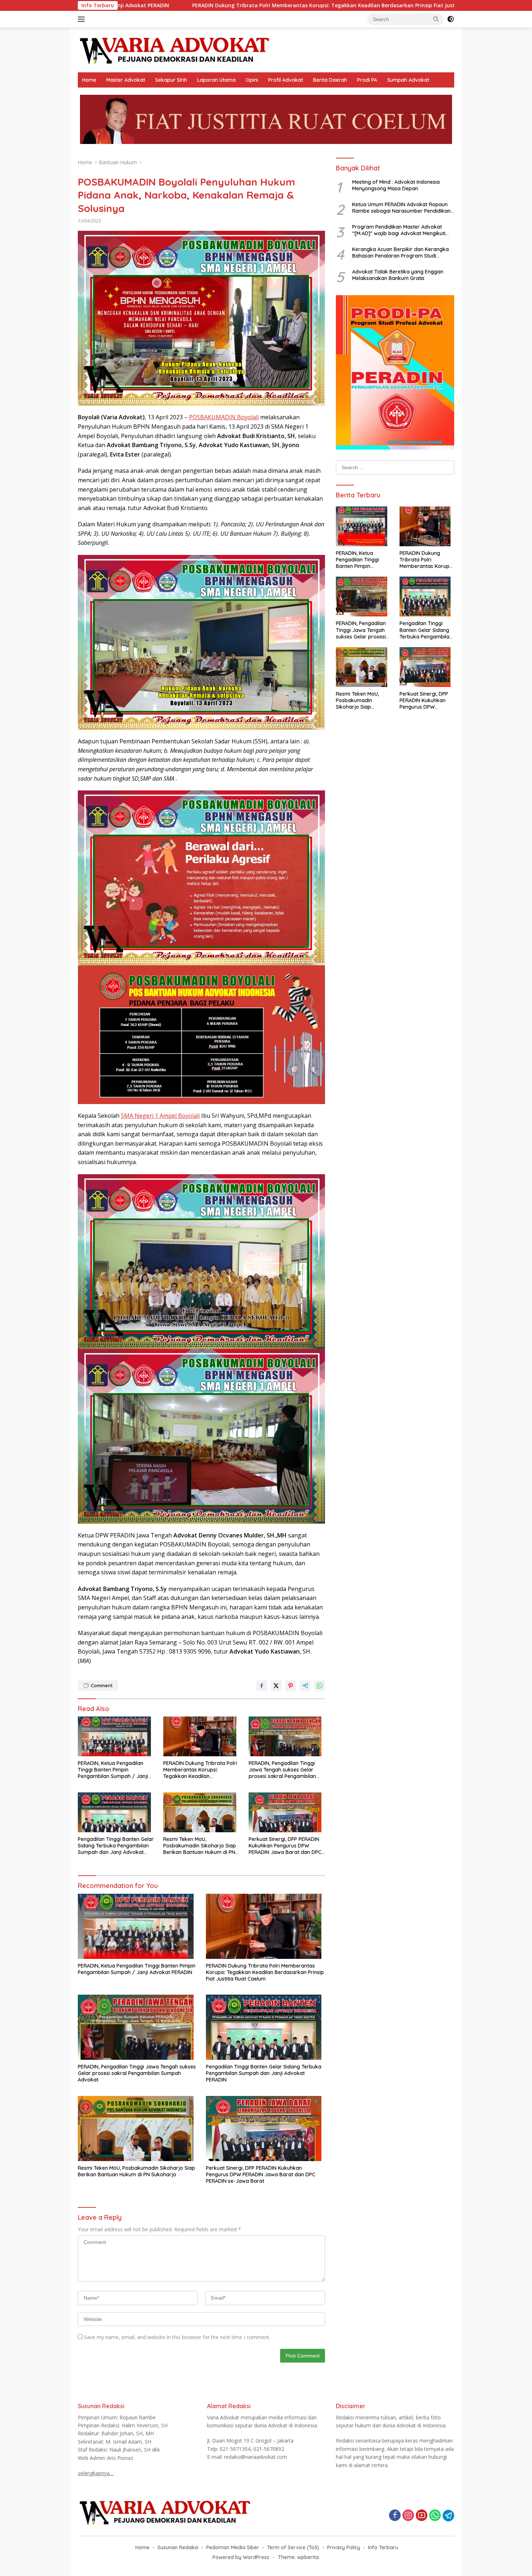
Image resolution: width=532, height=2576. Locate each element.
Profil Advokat (286, 80)
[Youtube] (422, 2516)
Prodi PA (367, 80)
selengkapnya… (96, 2473)
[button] (436, 19)
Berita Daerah (330, 80)
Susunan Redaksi (178, 2547)
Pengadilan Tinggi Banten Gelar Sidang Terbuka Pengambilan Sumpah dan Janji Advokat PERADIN (116, 1846)
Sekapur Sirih (171, 80)
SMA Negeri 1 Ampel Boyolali (160, 1116)
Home (89, 80)
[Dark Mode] (451, 19)
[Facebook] (395, 2516)
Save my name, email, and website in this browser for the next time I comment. (177, 2337)
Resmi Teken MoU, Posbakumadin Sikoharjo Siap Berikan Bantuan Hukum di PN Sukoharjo (200, 1846)
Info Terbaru (383, 2547)
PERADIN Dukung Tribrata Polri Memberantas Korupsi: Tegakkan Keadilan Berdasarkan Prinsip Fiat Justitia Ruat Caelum (200, 1770)
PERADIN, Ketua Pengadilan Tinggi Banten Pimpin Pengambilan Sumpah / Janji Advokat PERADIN (113, 1770)
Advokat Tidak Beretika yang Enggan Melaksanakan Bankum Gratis (398, 275)
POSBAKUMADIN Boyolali (224, 417)
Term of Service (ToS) (293, 2547)
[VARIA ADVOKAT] (175, 49)
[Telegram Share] (305, 1686)
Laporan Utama (216, 80)
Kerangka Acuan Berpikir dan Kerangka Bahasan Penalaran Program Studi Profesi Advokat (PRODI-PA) (400, 252)
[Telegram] (448, 2516)
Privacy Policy (344, 2547)
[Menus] (83, 19)
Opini (252, 80)
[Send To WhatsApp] (320, 1686)
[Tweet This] (276, 1686)
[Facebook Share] (262, 1686)
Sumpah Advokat (408, 80)
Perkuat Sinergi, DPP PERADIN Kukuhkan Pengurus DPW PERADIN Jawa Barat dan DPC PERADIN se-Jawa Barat (285, 1846)
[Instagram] (408, 2516)
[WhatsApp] (435, 2516)
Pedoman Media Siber (233, 2547)
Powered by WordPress (241, 2557)
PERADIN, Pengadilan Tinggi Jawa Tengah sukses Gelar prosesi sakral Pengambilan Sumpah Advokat (282, 1770)
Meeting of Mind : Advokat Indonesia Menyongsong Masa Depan (396, 185)
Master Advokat (126, 80)
